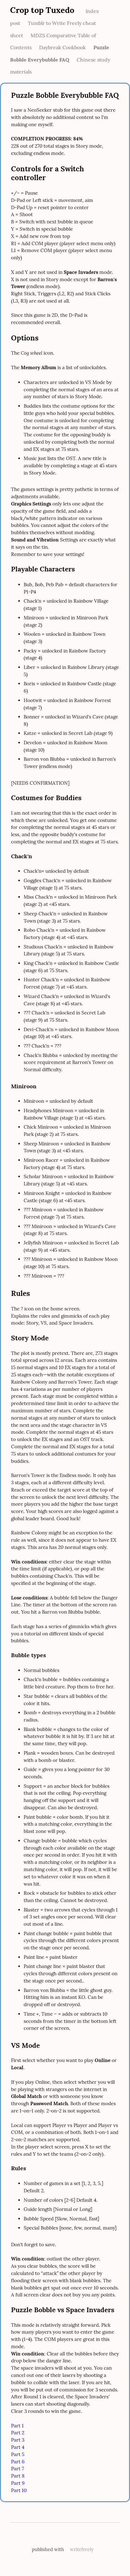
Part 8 (18, 2476)
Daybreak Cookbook (62, 47)
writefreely (82, 2549)
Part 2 (18, 2433)
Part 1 (17, 2426)
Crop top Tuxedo (42, 10)
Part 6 (18, 2462)
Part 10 (19, 2490)
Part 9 (18, 2483)
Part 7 (18, 2469)
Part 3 (18, 2440)
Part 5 (18, 2454)
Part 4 (18, 2447)
